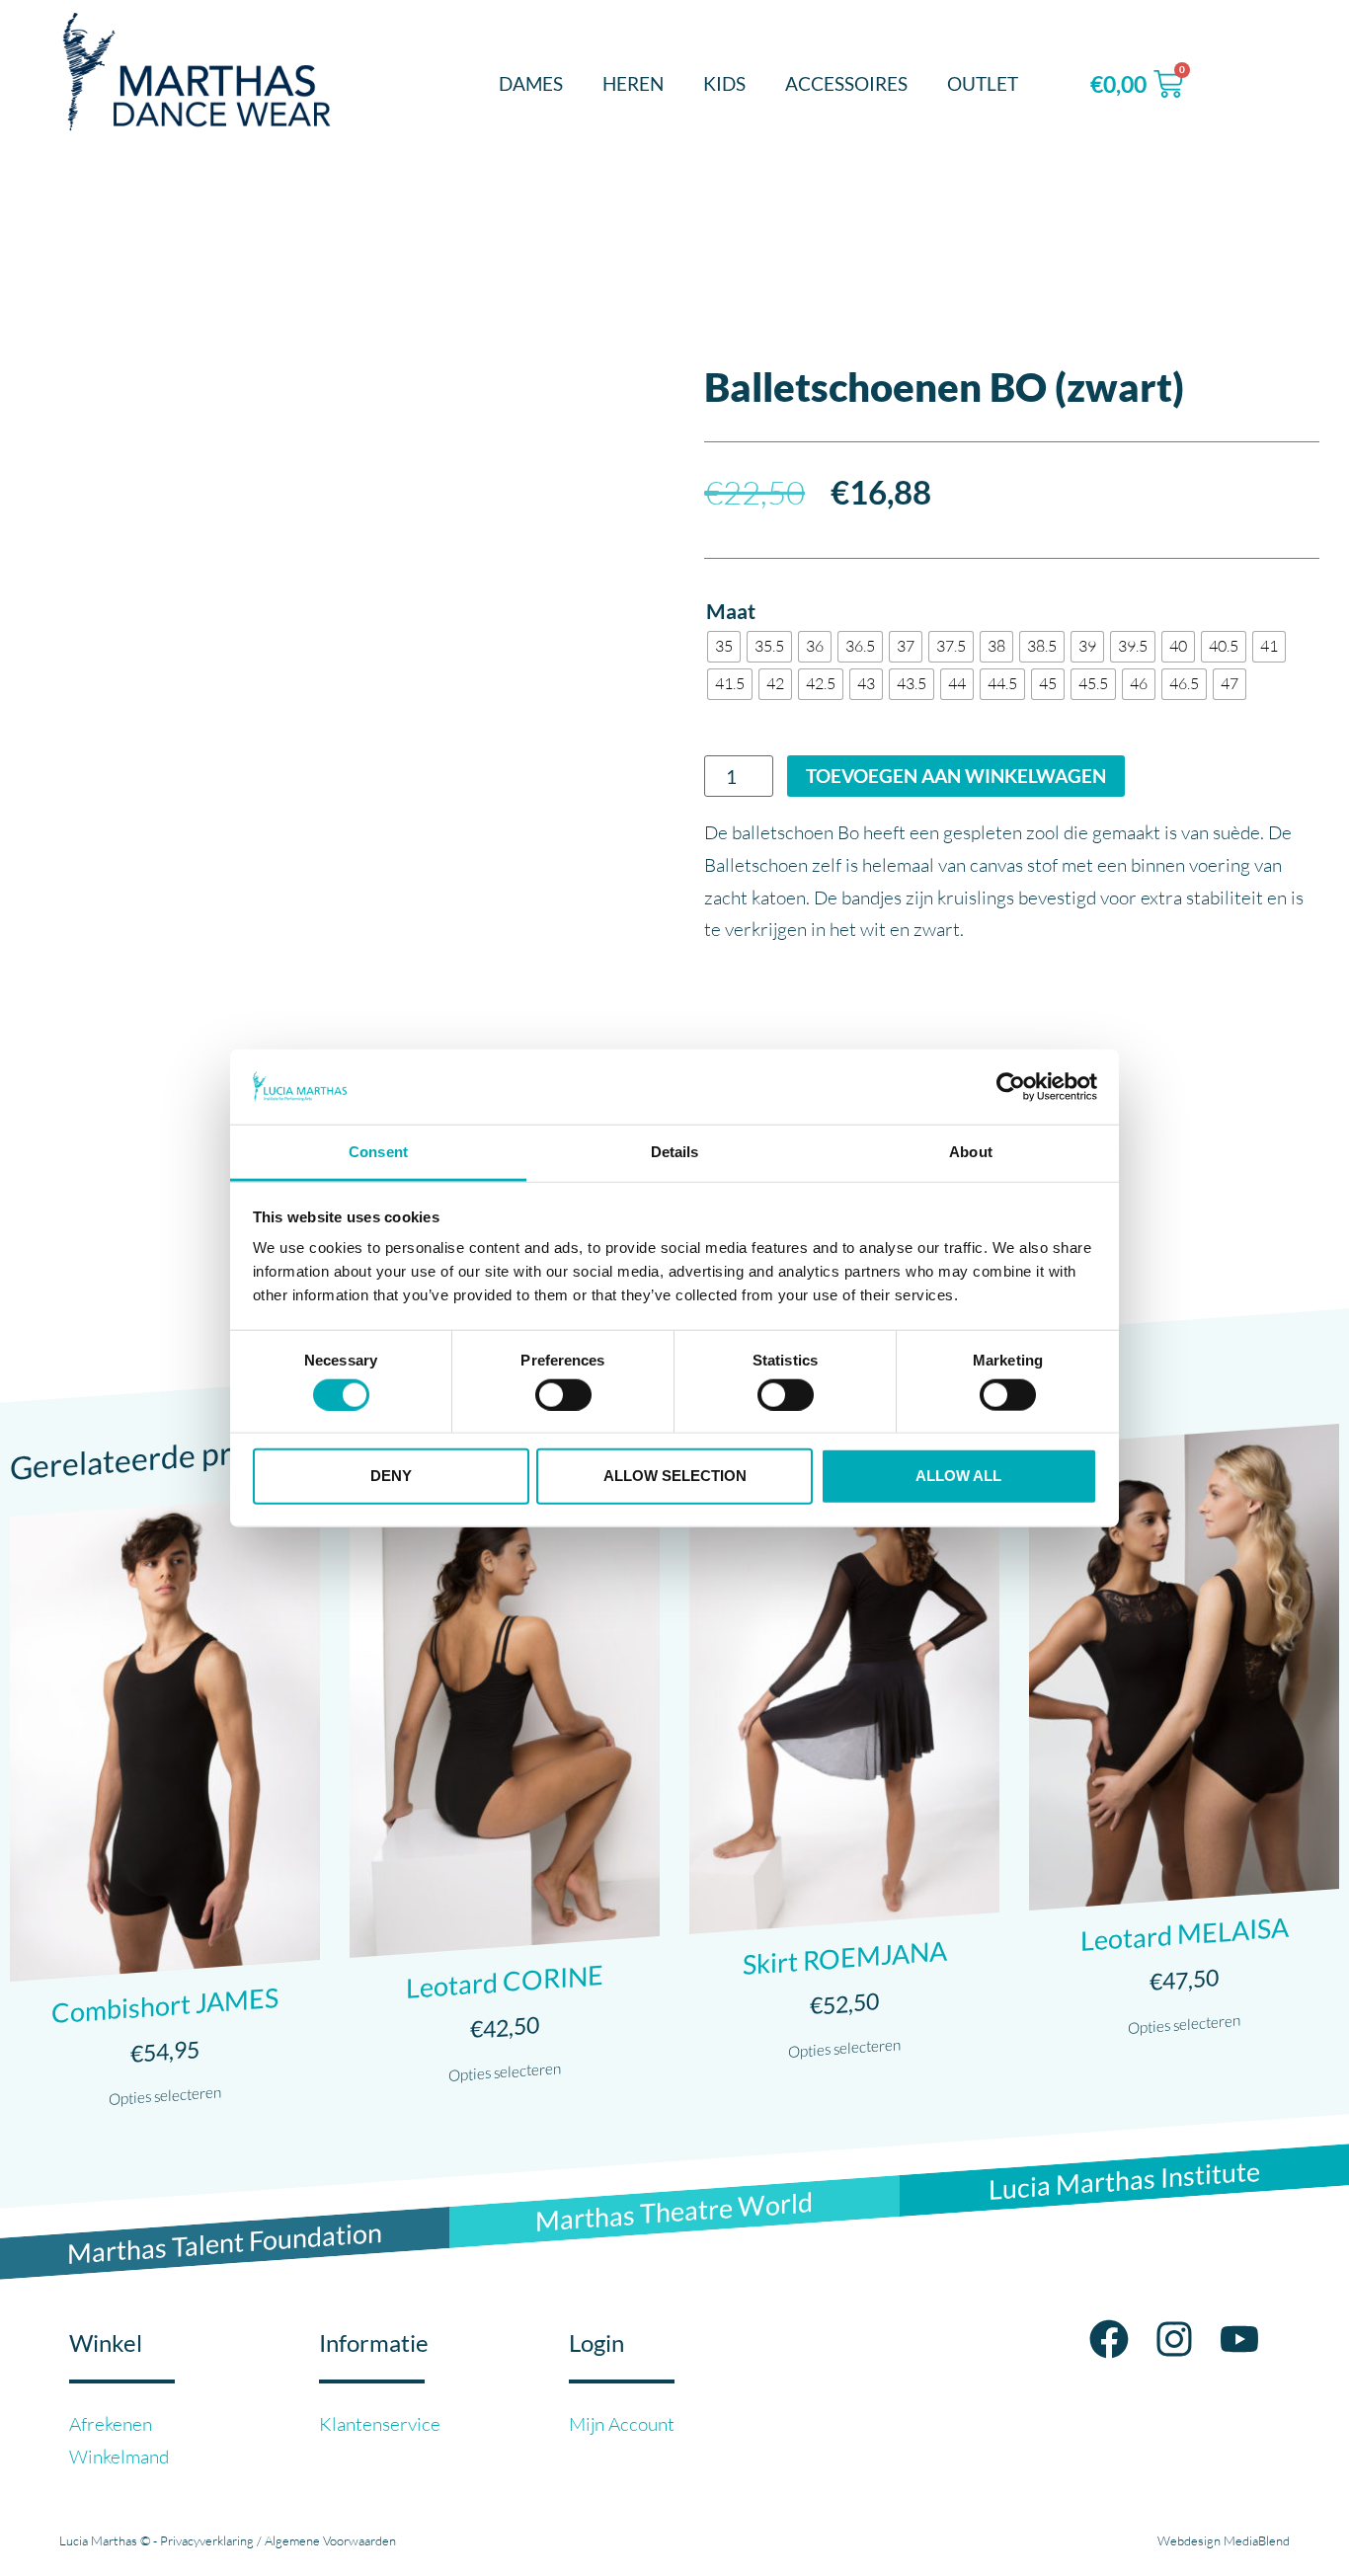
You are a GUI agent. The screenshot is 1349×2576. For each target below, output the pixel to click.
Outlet (983, 83)
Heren (633, 83)
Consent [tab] (378, 1152)
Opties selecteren (165, 2096)
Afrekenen (111, 2424)
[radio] (724, 647)
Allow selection (675, 1476)
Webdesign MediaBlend (1224, 2540)
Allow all (958, 1476)
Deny (391, 1476)
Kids (724, 83)
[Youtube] (1239, 2339)
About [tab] (971, 1152)
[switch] (563, 1394)
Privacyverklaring (207, 2540)
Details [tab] (675, 1152)
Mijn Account (622, 2424)
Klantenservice (380, 2424)
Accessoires (846, 83)
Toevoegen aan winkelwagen (956, 776)
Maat (731, 612)
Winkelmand (119, 2457)
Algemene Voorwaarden (330, 2540)
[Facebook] (1109, 2339)
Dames (531, 83)
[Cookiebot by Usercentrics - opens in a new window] (1011, 1087)
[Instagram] (1174, 2339)
